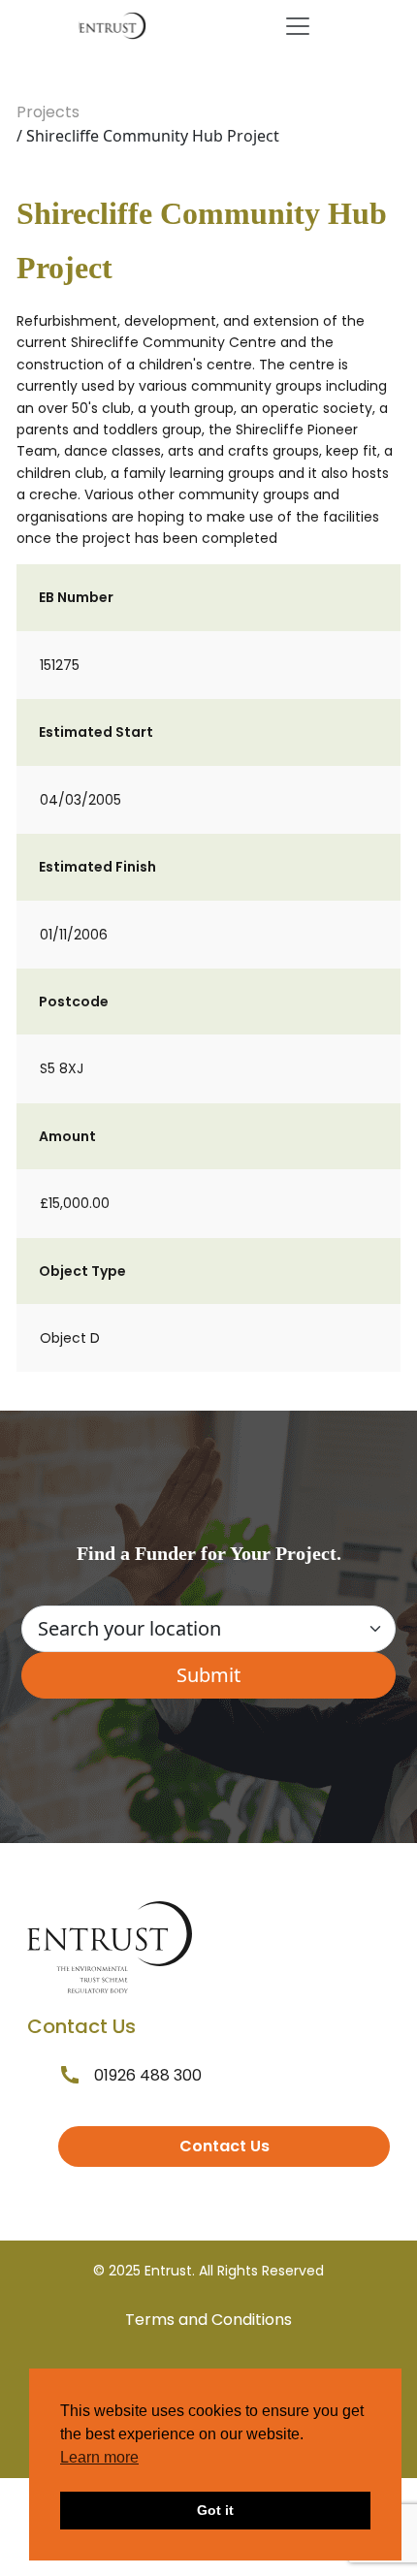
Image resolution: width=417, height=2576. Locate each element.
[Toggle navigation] (298, 26)
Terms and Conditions (208, 2320)
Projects (48, 112)
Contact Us (225, 2146)
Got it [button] (215, 2510)
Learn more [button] (99, 2457)
